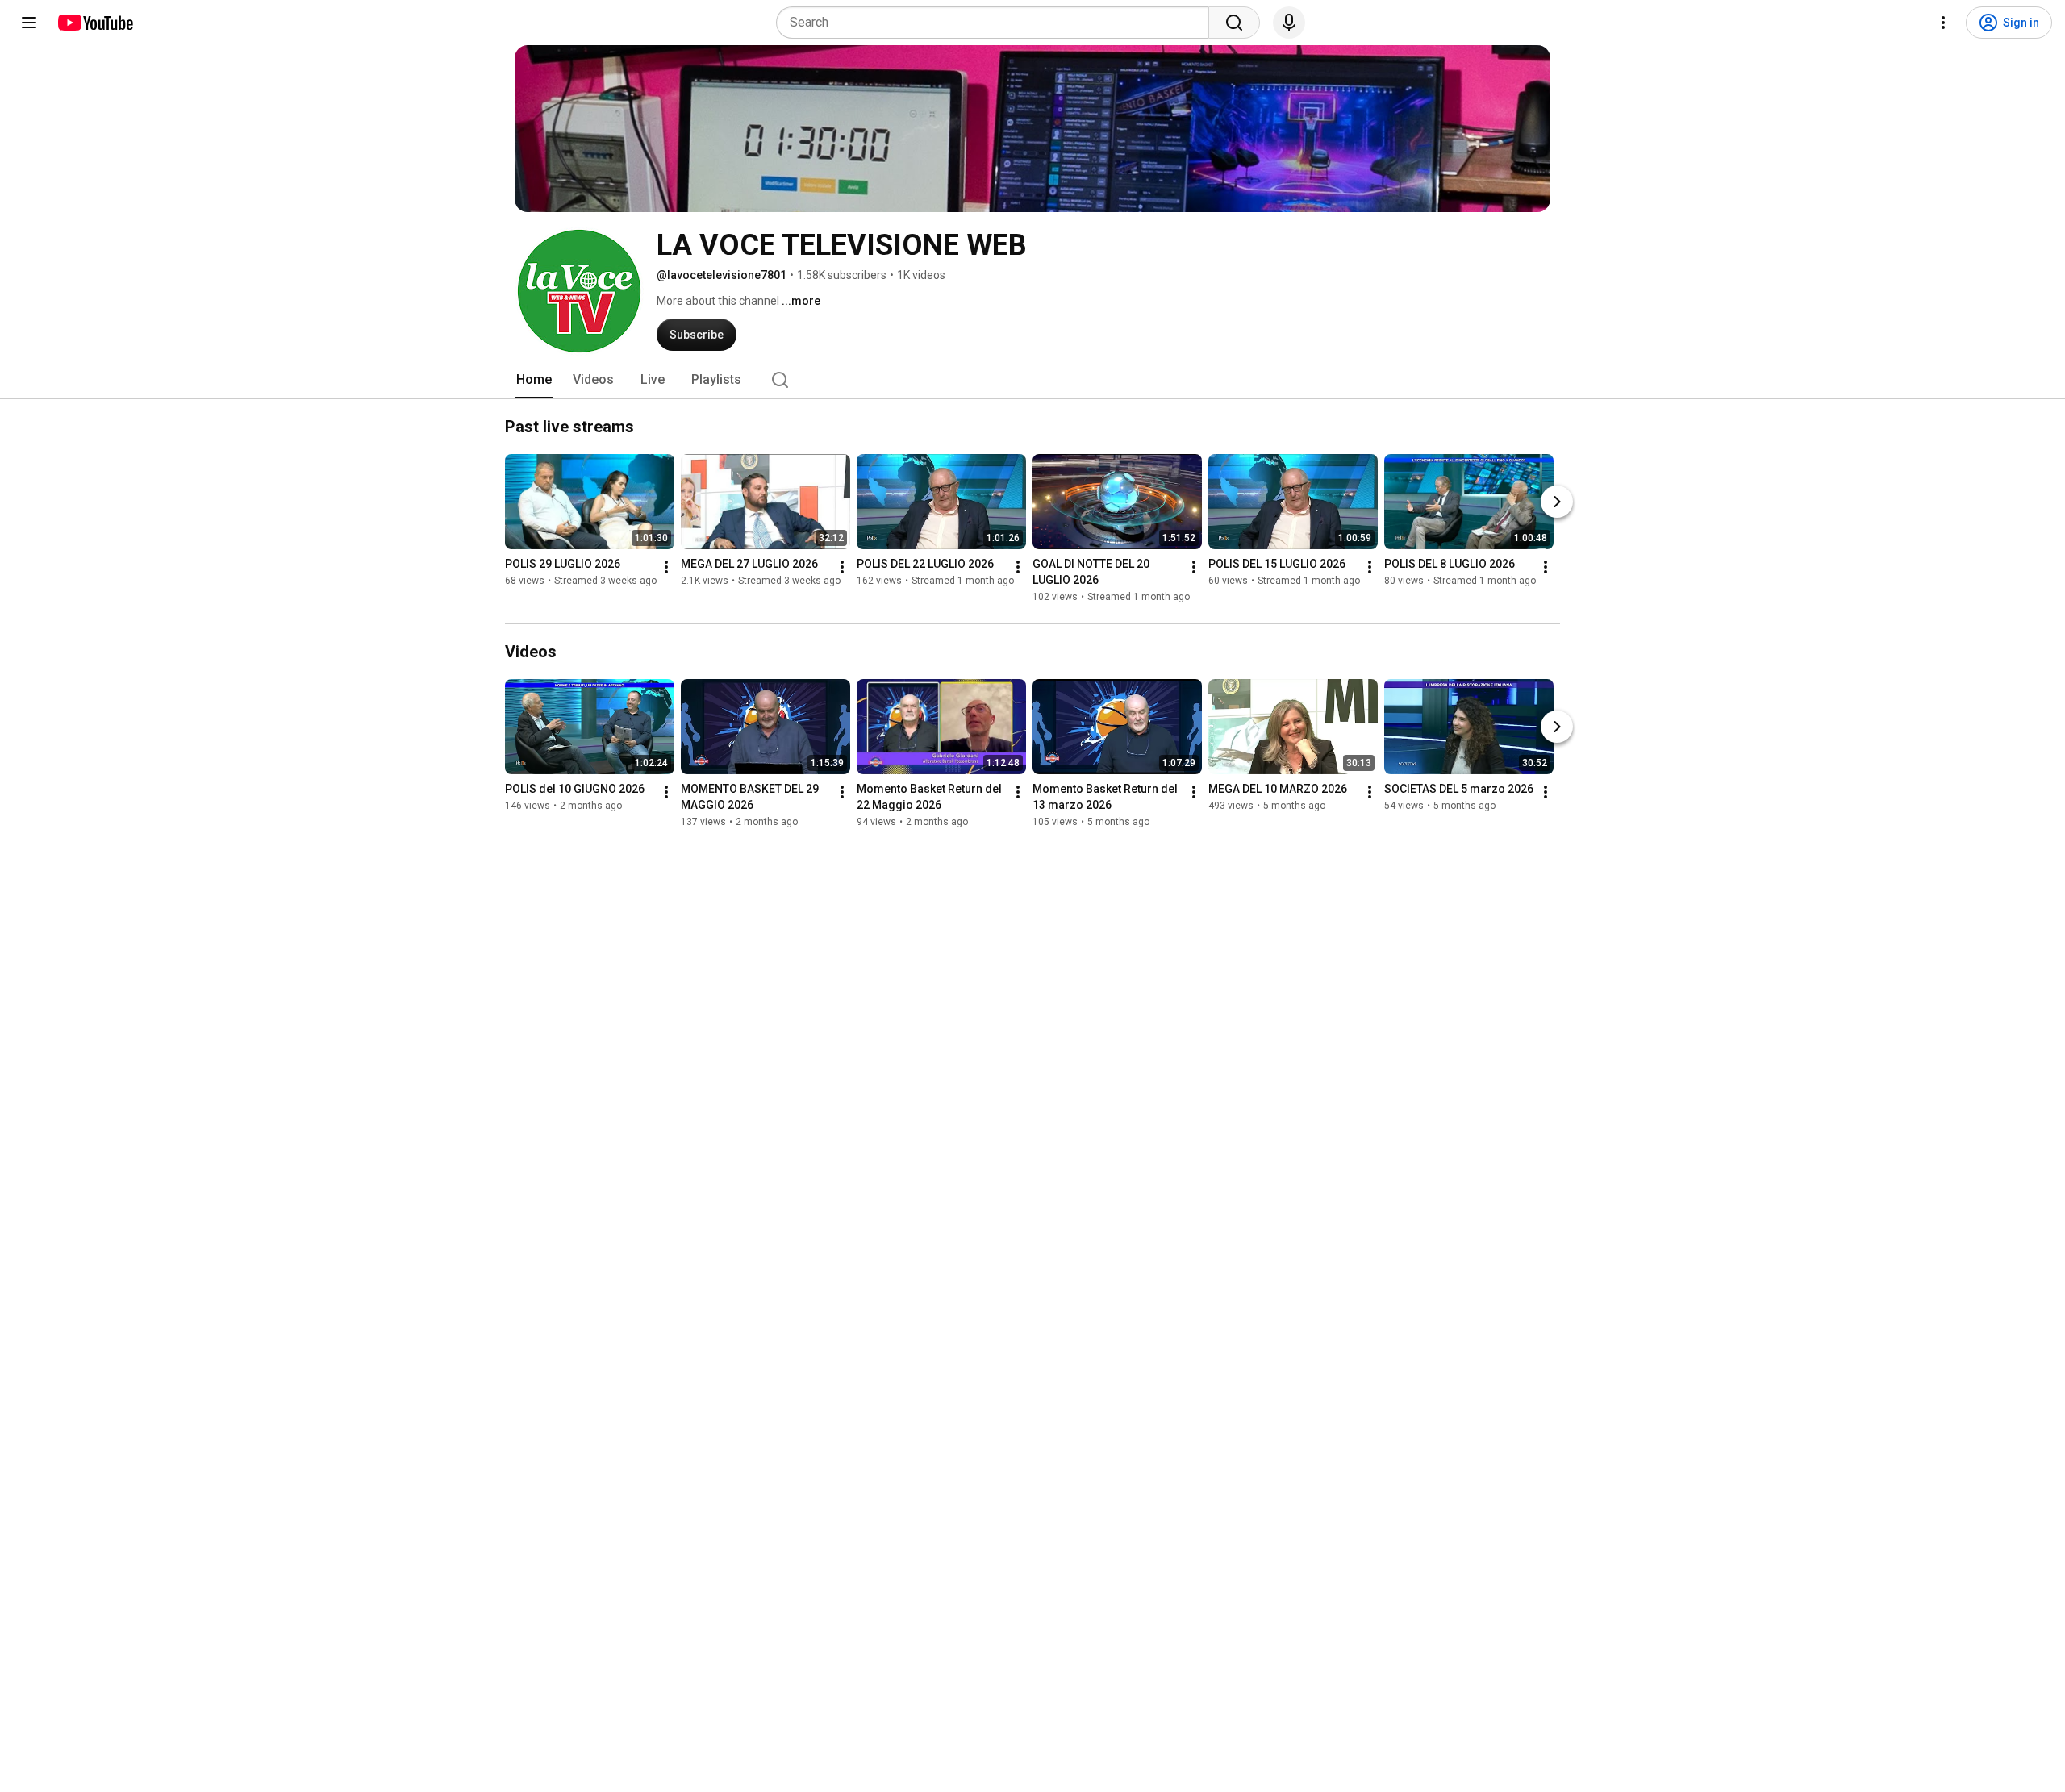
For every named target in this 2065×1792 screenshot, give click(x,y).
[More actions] (666, 567)
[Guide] (29, 23)
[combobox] (997, 23)
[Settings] (1943, 23)
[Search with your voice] (1289, 23)
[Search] (1234, 23)
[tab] (534, 380)
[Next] (1557, 502)
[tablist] (1032, 380)
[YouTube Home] (95, 23)
